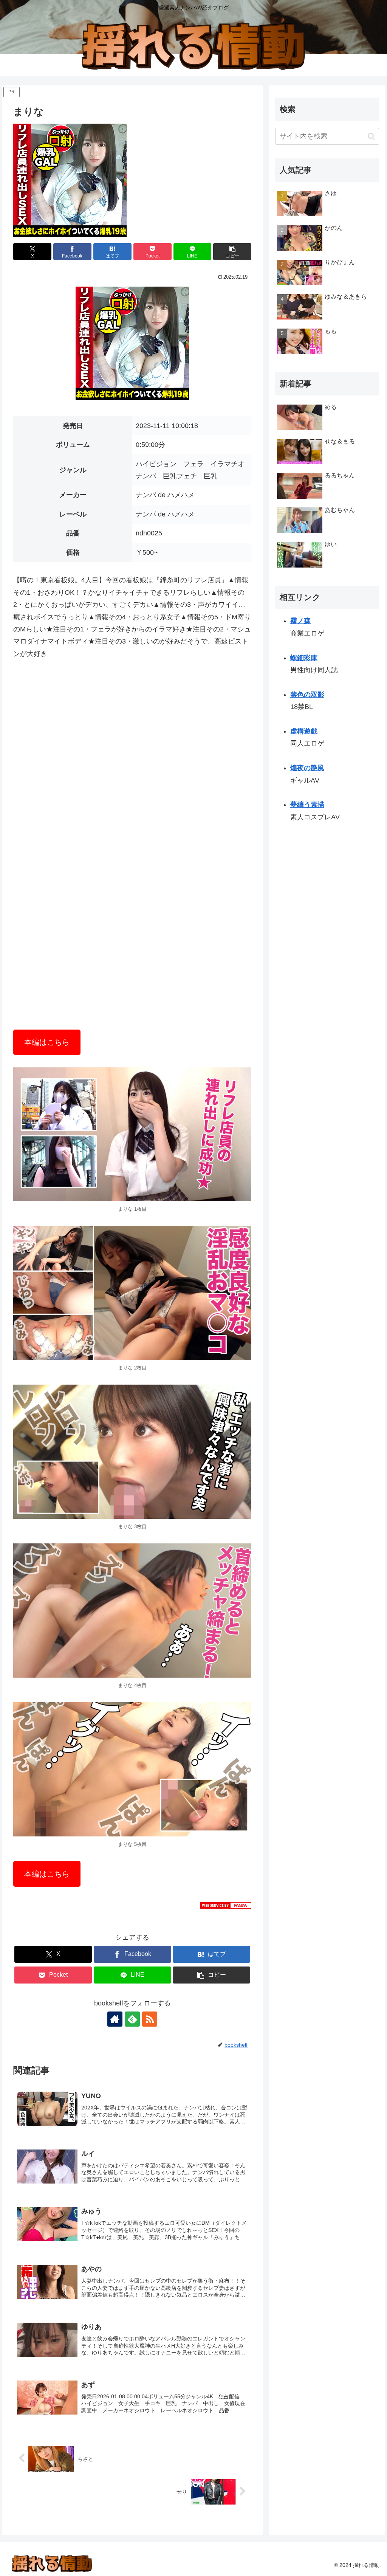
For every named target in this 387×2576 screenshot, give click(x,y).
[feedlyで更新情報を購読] (132, 2019)
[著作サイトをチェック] (115, 2019)
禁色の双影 (307, 695)
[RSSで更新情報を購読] (150, 2019)
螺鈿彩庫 (304, 658)
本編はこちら (47, 1042)
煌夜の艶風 (307, 768)
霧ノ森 (300, 621)
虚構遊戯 (304, 731)
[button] (232, 252)
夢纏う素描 (307, 805)
